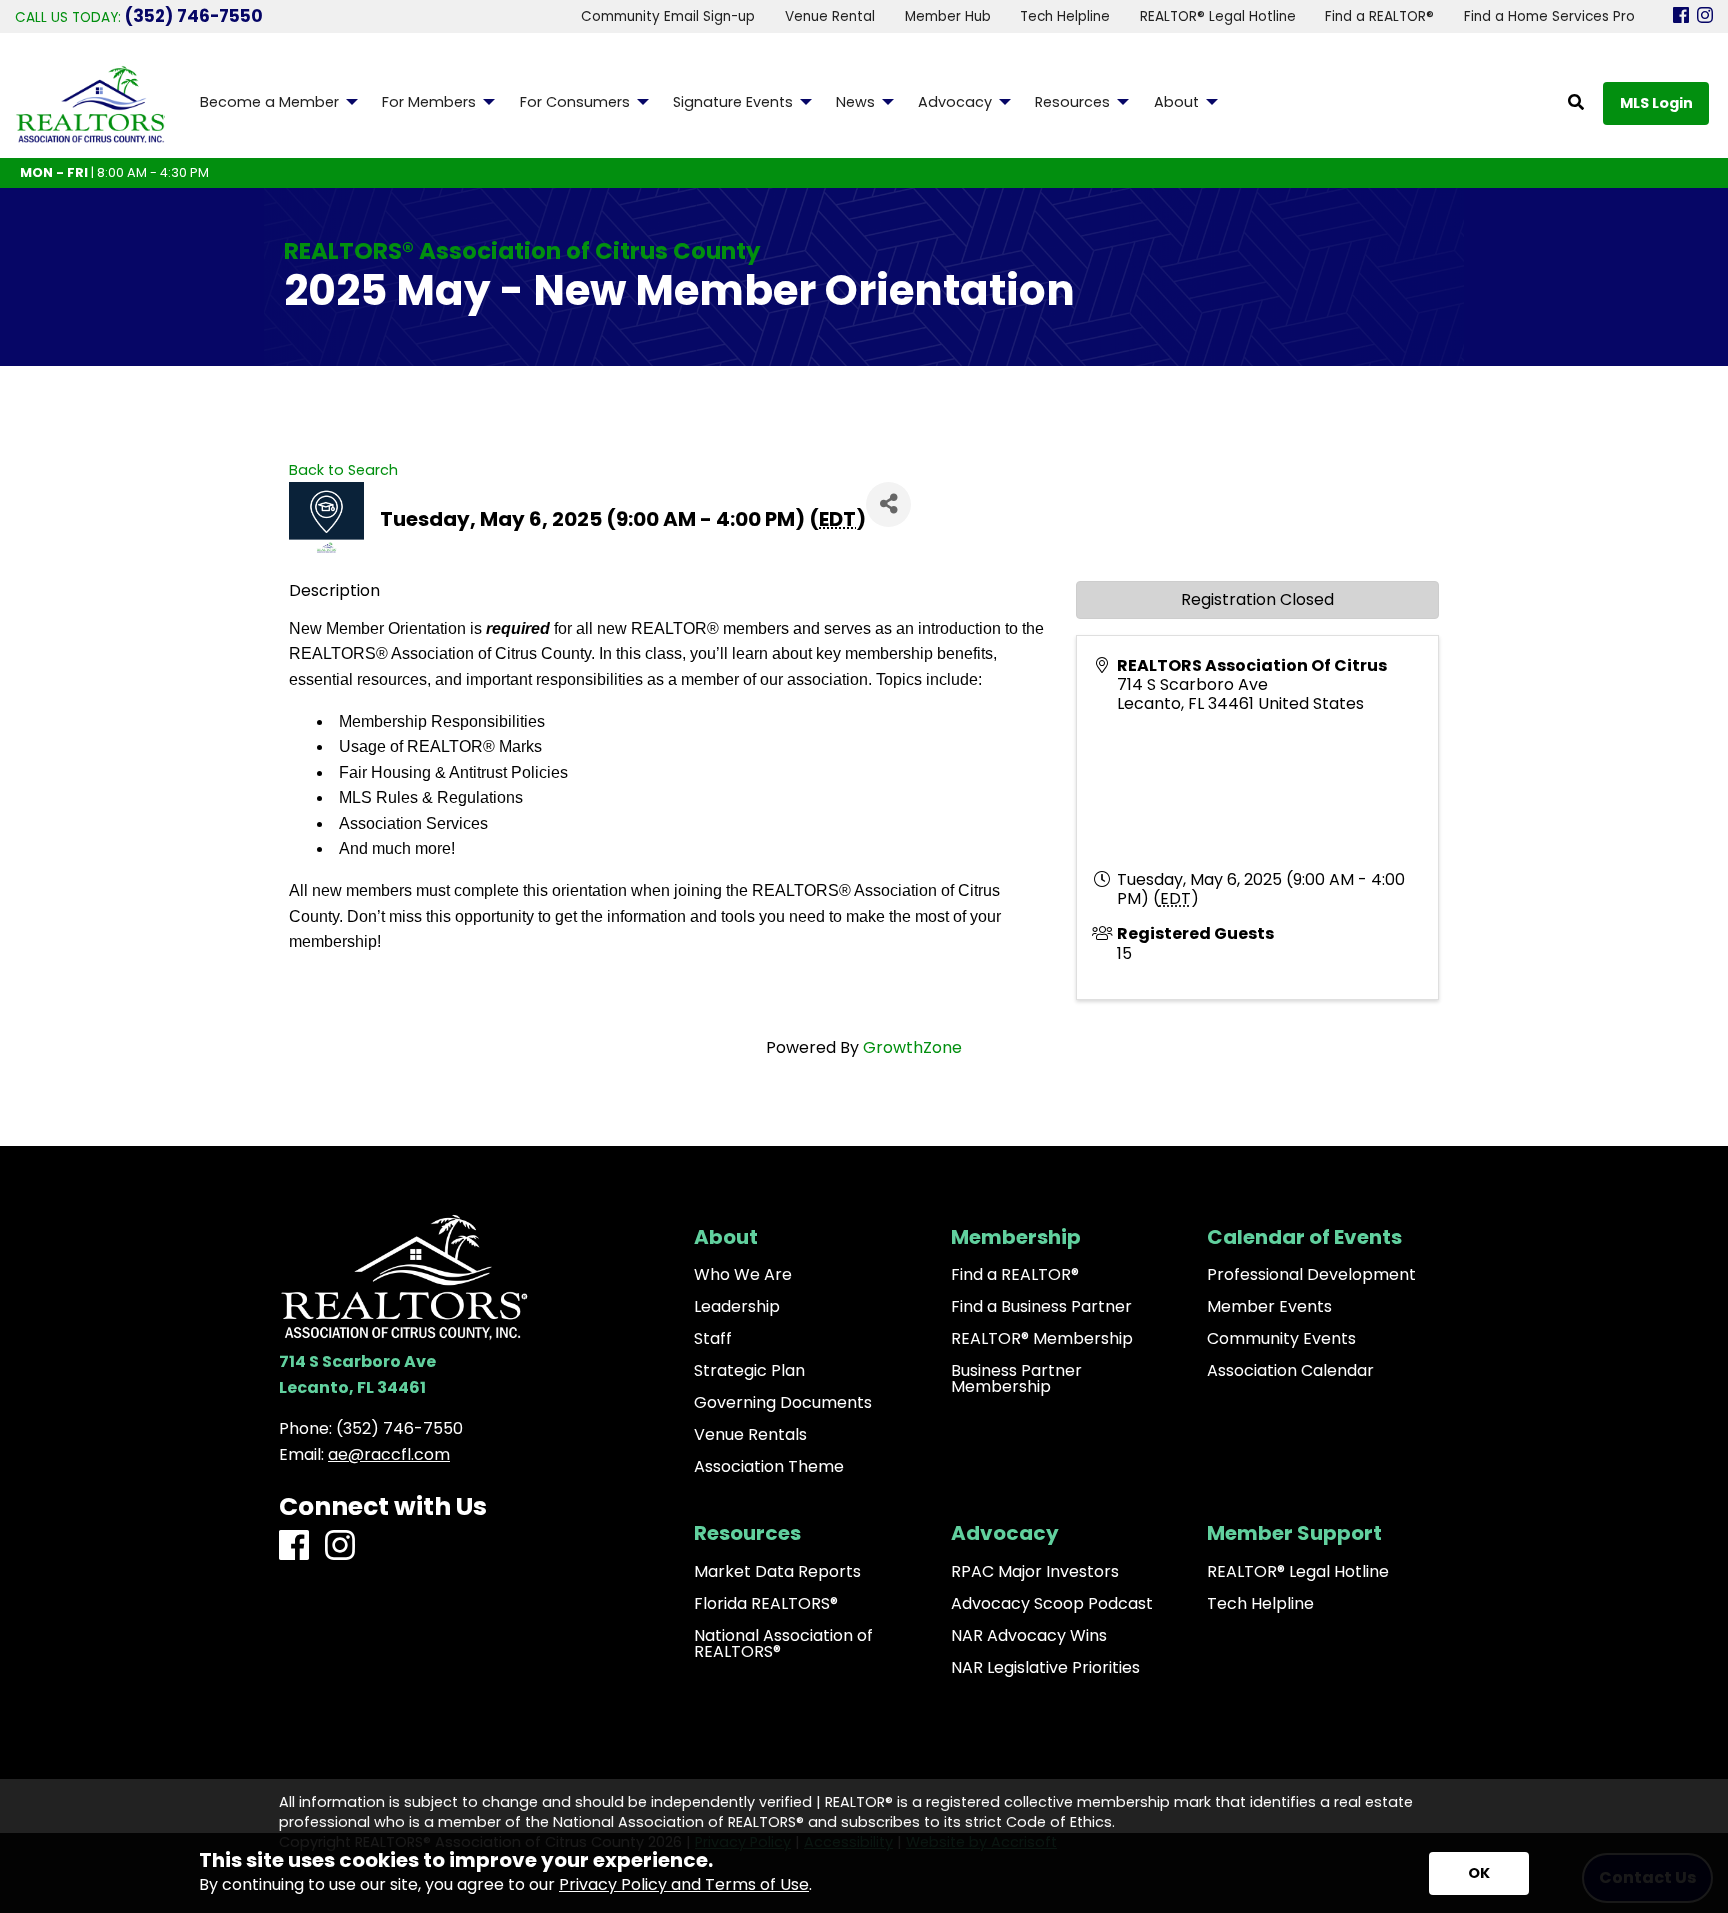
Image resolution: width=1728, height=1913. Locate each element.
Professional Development (1311, 1275)
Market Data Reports (777, 1572)
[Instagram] (1705, 16)
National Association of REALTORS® (783, 1644)
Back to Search (343, 470)
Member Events (1269, 1307)
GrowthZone (912, 1047)
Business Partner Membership (1016, 1379)
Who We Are (743, 1275)
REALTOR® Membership (1042, 1339)
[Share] (888, 504)
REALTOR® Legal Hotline (1298, 1572)
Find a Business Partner (1041, 1307)
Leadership (737, 1307)
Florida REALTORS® (766, 1604)
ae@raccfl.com (389, 1454)
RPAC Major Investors (1035, 1572)
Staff (713, 1339)
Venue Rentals (750, 1435)
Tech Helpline (1260, 1604)
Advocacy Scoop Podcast (1052, 1604)
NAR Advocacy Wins (1029, 1636)
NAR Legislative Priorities (1045, 1668)
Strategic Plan (749, 1371)
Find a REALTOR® (1015, 1275)
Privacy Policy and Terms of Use (684, 1884)
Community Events (1281, 1339)
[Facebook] (1681, 16)
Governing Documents (783, 1403)
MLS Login (1656, 103)
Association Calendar (1290, 1371)
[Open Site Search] (1576, 103)
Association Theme (769, 1467)
